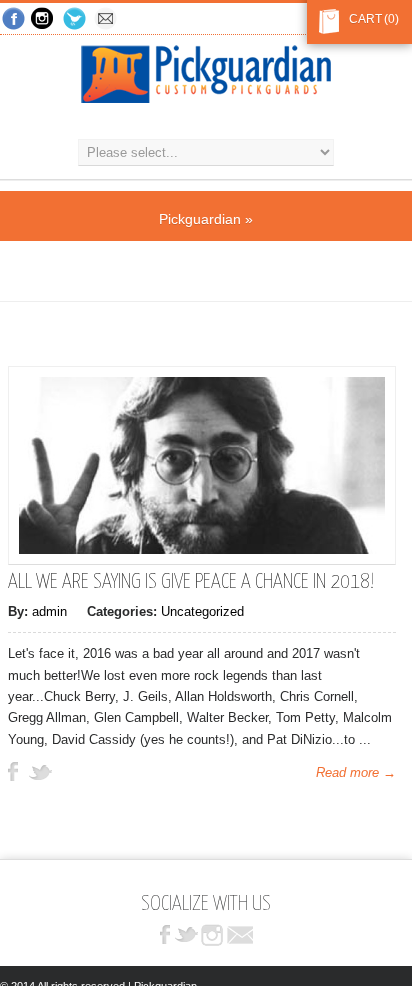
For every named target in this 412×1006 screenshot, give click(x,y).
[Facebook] (14, 19)
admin (49, 611)
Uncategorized (202, 611)
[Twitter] (76, 19)
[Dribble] (45, 19)
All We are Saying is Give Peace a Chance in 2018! (191, 582)
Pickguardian (200, 219)
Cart (361, 19)
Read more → (356, 772)
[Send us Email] (107, 19)
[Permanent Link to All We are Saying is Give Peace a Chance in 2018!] (202, 549)
